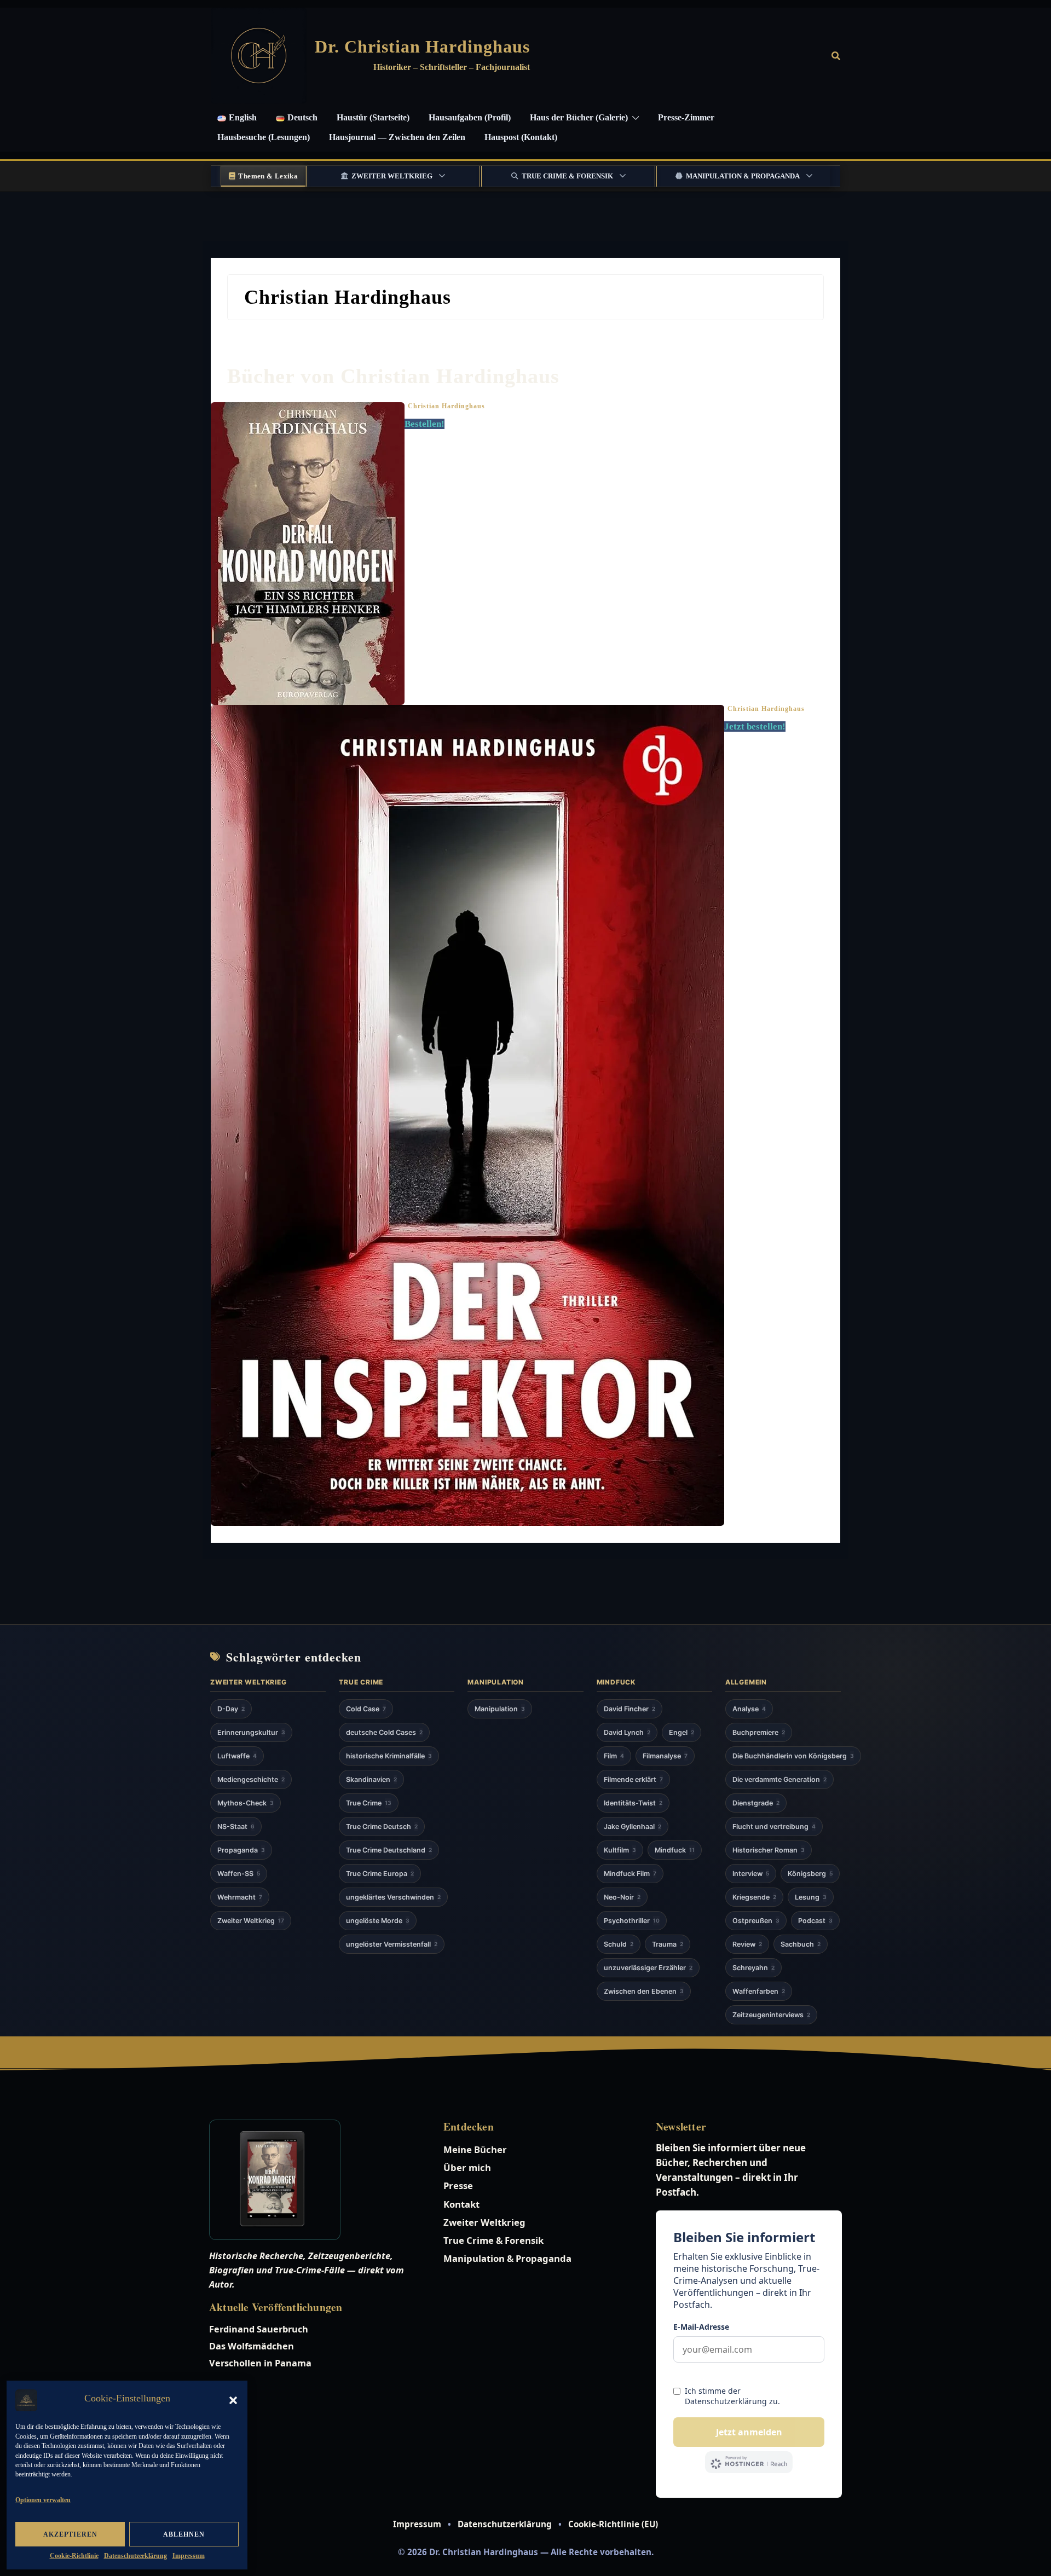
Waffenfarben (759, 1991)
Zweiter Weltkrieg (392, 176)
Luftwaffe (237, 1756)
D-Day (231, 1709)
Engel (682, 1732)
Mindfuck (675, 1850)
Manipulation (500, 1709)
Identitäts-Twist (633, 1803)
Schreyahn (753, 1968)
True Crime (369, 1803)
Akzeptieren (70, 2534)
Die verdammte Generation (779, 1779)
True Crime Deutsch (382, 1827)
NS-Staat (236, 1827)
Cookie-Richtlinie (74, 2556)
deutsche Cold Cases (384, 1732)
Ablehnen (184, 2534)
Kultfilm (620, 1850)
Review (747, 1944)
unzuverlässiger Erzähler (648, 1968)
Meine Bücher (475, 2149)
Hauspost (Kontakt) (521, 137)
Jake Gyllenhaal (633, 1827)
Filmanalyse (665, 1756)
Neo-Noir (622, 1897)
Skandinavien (371, 1779)
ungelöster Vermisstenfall (392, 1944)
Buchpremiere (759, 1732)
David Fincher (630, 1709)
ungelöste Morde (378, 1921)
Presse (458, 2186)
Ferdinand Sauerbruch (259, 2329)
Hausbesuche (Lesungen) (264, 137)
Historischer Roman (769, 1850)
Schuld (619, 1944)
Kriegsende (754, 1897)
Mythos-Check (246, 1803)
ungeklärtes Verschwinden (393, 1897)
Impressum (189, 2556)
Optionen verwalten (43, 2500)
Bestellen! (425, 424)
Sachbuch (801, 1944)
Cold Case (366, 1709)
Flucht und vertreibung (774, 1827)
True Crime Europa (380, 1874)
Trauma (668, 1944)
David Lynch (627, 1732)
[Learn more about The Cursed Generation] (313, 2180)
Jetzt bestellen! (755, 727)
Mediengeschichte (251, 1779)
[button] (233, 2400)
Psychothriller (632, 1921)
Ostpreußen (756, 1921)
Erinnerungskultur (251, 1732)
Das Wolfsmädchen (252, 2346)
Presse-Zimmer (686, 117)
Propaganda (241, 1850)
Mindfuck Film (630, 1874)
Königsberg (810, 1874)
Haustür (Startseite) (373, 117)
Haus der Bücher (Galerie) (579, 117)
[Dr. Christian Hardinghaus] (259, 56)
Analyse (749, 1709)
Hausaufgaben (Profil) (470, 117)
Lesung (811, 1897)
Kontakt (461, 2204)
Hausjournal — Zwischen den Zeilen (397, 137)
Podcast (815, 1921)
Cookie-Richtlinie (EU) (613, 2524)
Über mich (467, 2167)
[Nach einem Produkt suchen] (836, 56)
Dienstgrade (756, 1803)
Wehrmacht (240, 1897)
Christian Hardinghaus (446, 406)
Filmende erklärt (633, 1779)
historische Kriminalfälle (389, 1756)
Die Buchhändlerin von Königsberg (793, 1756)
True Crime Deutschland (389, 1850)
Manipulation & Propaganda (743, 176)
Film (614, 1756)
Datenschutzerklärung (135, 2556)
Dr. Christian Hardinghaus (422, 47)
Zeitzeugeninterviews (771, 2015)
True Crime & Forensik (567, 176)
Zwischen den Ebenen (644, 1991)
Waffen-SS (239, 1874)
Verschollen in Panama (260, 2363)
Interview (751, 1874)
